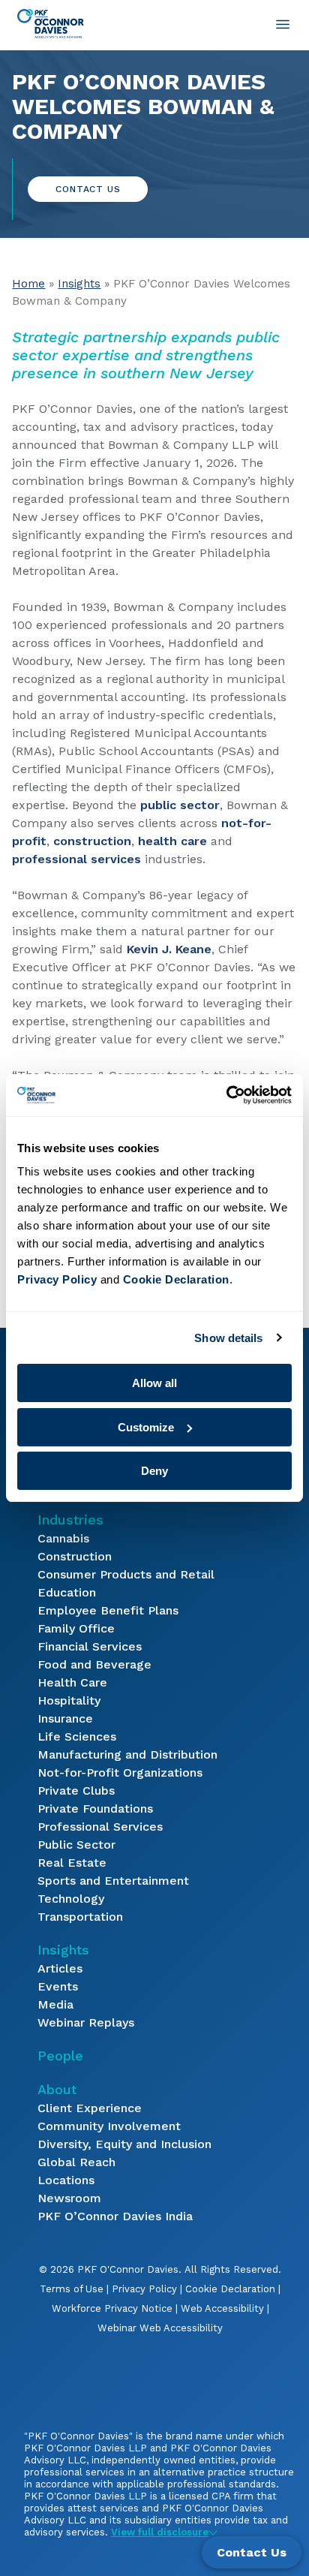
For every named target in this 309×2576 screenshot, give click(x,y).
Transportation (80, 1917)
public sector (180, 805)
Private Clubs (76, 1791)
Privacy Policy (144, 2289)
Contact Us (88, 189)
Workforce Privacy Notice (112, 2308)
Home (28, 284)
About (57, 2089)
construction (92, 841)
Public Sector (76, 1845)
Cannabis (63, 1538)
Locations (66, 2180)
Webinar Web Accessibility (160, 2328)
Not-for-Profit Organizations (120, 1773)
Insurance (65, 1718)
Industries (70, 1520)
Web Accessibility (222, 2308)
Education (67, 1592)
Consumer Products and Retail (126, 1574)
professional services (76, 859)
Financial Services (90, 1646)
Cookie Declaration (230, 2289)
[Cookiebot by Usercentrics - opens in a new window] (226, 1095)
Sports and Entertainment (113, 1881)
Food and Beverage (94, 1664)
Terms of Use (72, 2289)
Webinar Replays (86, 2022)
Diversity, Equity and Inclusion (124, 2144)
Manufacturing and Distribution (127, 1754)
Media (55, 2004)
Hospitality (69, 1700)
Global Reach (76, 2162)
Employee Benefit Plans (108, 1610)
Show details (228, 1338)
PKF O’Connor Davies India (115, 2216)
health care (172, 841)
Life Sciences (77, 1736)
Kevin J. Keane (169, 949)
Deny (154, 1471)
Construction (75, 1556)
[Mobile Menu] (283, 24)
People (60, 2055)
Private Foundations (95, 1809)
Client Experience (90, 2108)
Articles (60, 1968)
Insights (79, 284)
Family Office (76, 1628)
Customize (146, 1427)
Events (58, 1986)
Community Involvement (109, 2126)
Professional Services (100, 1827)
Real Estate (72, 1863)
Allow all (154, 1383)
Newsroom (69, 2198)
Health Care (72, 1682)
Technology (71, 1899)
